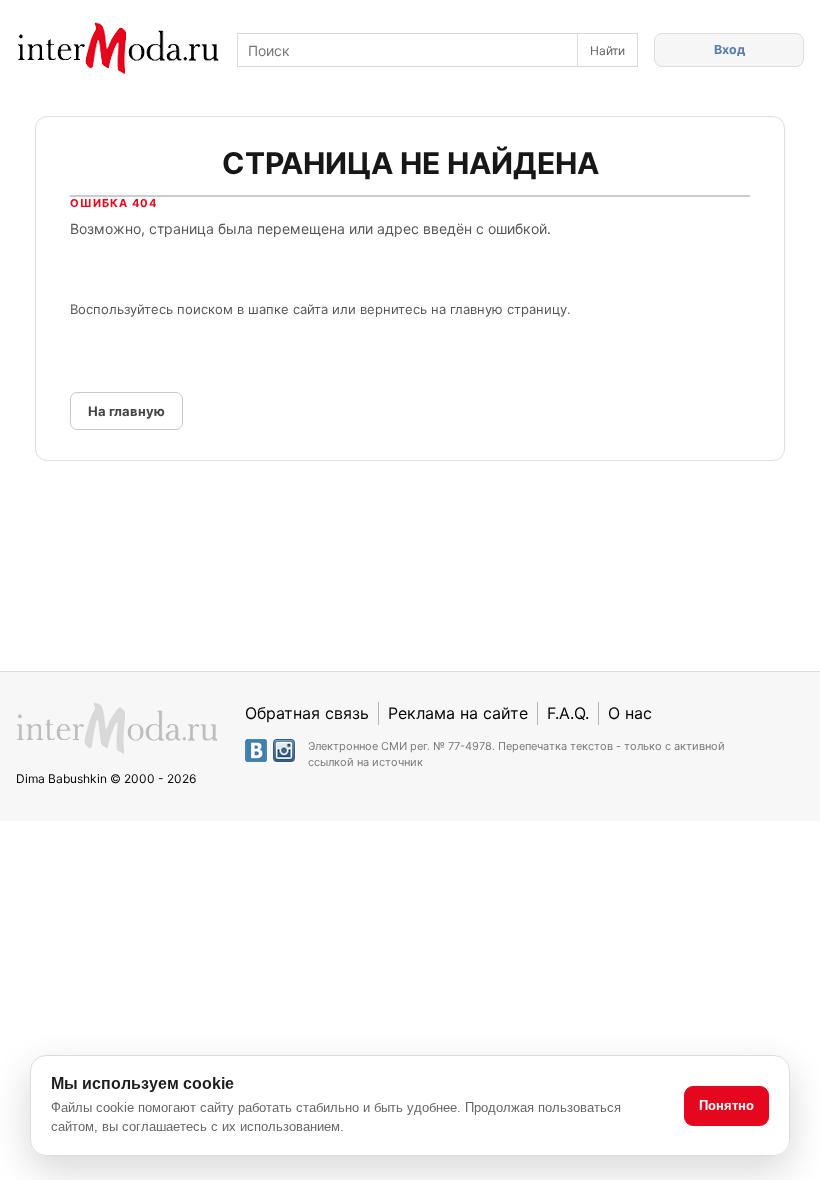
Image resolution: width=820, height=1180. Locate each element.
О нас (630, 713)
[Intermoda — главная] (118, 48)
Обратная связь (307, 713)
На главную (126, 411)
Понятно (726, 1105)
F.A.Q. (568, 713)
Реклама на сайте (458, 713)
